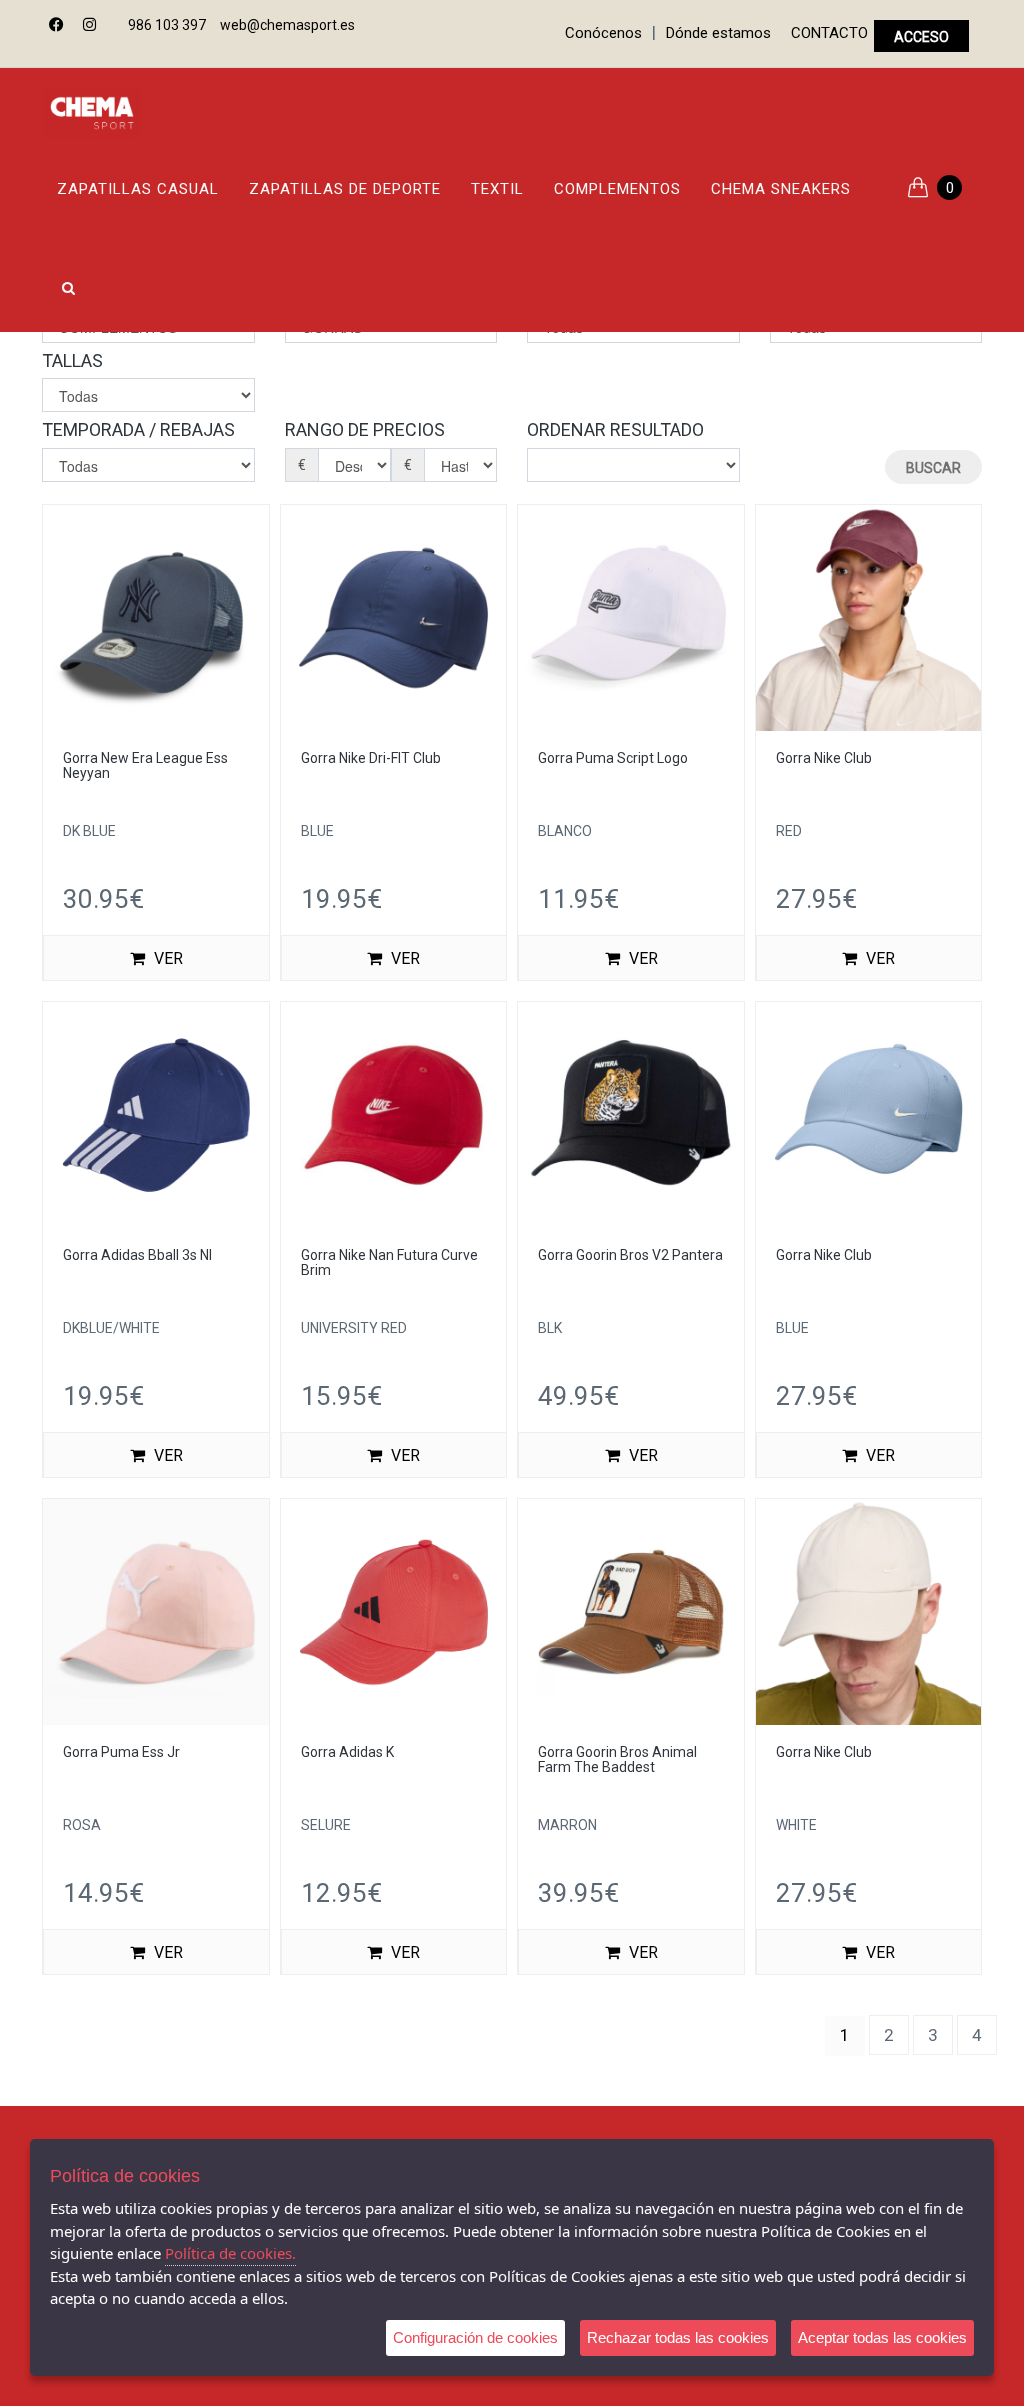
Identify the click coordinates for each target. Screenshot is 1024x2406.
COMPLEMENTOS (617, 189)
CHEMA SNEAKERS (781, 189)
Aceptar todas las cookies (882, 2337)
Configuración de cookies (475, 2337)
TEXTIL (497, 189)
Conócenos (603, 33)
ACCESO (921, 37)
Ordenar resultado (615, 429)
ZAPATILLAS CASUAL (138, 189)
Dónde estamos (718, 33)
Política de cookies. (230, 2253)
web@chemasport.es (287, 25)
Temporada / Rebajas (138, 429)
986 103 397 (167, 25)
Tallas (72, 360)
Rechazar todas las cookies (678, 2337)
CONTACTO (829, 33)
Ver (166, 958)
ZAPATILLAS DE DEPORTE (345, 189)
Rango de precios (365, 429)
